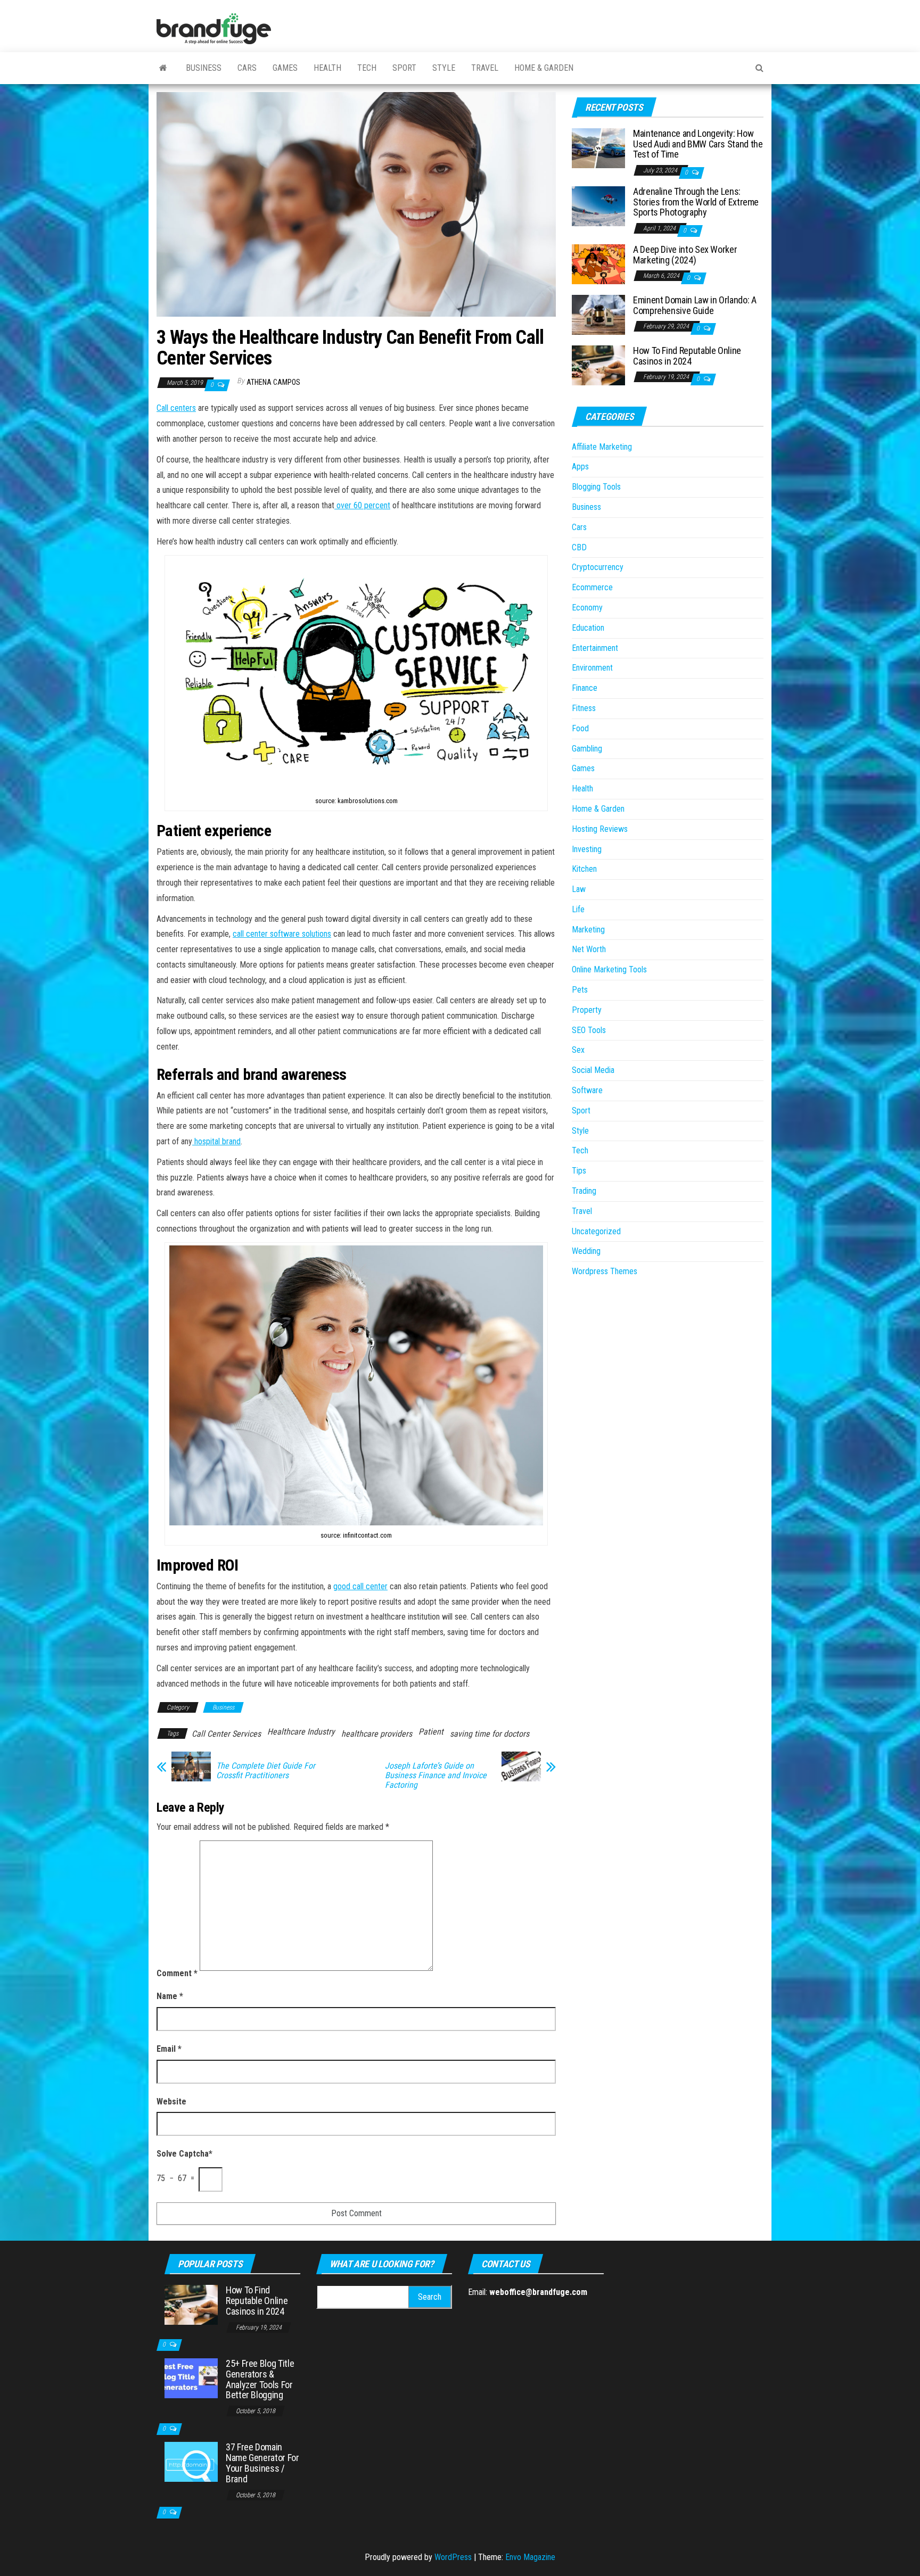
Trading (584, 1191)
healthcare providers (377, 1734)
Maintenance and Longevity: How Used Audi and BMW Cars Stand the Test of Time (698, 144)
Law (579, 889)
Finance (585, 688)
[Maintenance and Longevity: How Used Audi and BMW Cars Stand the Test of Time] (598, 148)
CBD (579, 547)
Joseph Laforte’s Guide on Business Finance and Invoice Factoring (436, 1776)
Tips (579, 1171)
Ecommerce (592, 587)
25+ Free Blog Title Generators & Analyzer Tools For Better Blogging (260, 2379)
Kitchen (584, 869)
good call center (360, 1586)
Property (587, 1010)
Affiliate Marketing (602, 447)
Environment (592, 668)
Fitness (584, 708)
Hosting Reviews (600, 829)
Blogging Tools (596, 487)
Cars (247, 68)
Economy (587, 608)
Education (588, 628)
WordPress (453, 2557)
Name (170, 1996)
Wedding (586, 1251)
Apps (580, 467)
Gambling (587, 749)
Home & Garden (544, 68)
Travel (485, 68)
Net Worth (589, 949)
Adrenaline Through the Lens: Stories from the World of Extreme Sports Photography (696, 202)
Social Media (593, 1070)
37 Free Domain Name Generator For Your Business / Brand (262, 2463)
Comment (177, 1973)
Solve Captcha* (184, 2154)
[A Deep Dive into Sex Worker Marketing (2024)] (598, 264)
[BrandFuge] (163, 68)
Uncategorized (596, 1231)
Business (204, 68)
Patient (431, 1732)
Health (327, 68)
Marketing (588, 930)
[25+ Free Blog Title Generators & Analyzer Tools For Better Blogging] (191, 2378)
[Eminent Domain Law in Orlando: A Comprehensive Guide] (598, 314)
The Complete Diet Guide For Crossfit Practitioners (266, 1771)
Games (285, 68)
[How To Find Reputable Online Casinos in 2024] (598, 365)
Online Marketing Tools (609, 969)
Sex (578, 1050)
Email (169, 2049)
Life (578, 909)
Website (171, 2102)
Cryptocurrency (598, 567)
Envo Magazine (530, 2557)
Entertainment (595, 648)
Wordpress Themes (605, 1271)
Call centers (176, 408)
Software (587, 1090)
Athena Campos (273, 382)
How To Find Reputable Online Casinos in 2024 (687, 356)
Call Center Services (226, 1734)
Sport (404, 68)
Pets (580, 990)
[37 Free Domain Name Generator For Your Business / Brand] (191, 2461)
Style (444, 68)
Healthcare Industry (301, 1732)
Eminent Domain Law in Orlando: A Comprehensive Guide (695, 305)
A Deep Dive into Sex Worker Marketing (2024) (685, 255)
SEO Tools (589, 1030)
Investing (587, 849)
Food (580, 728)
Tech (367, 68)
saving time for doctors (490, 1734)
